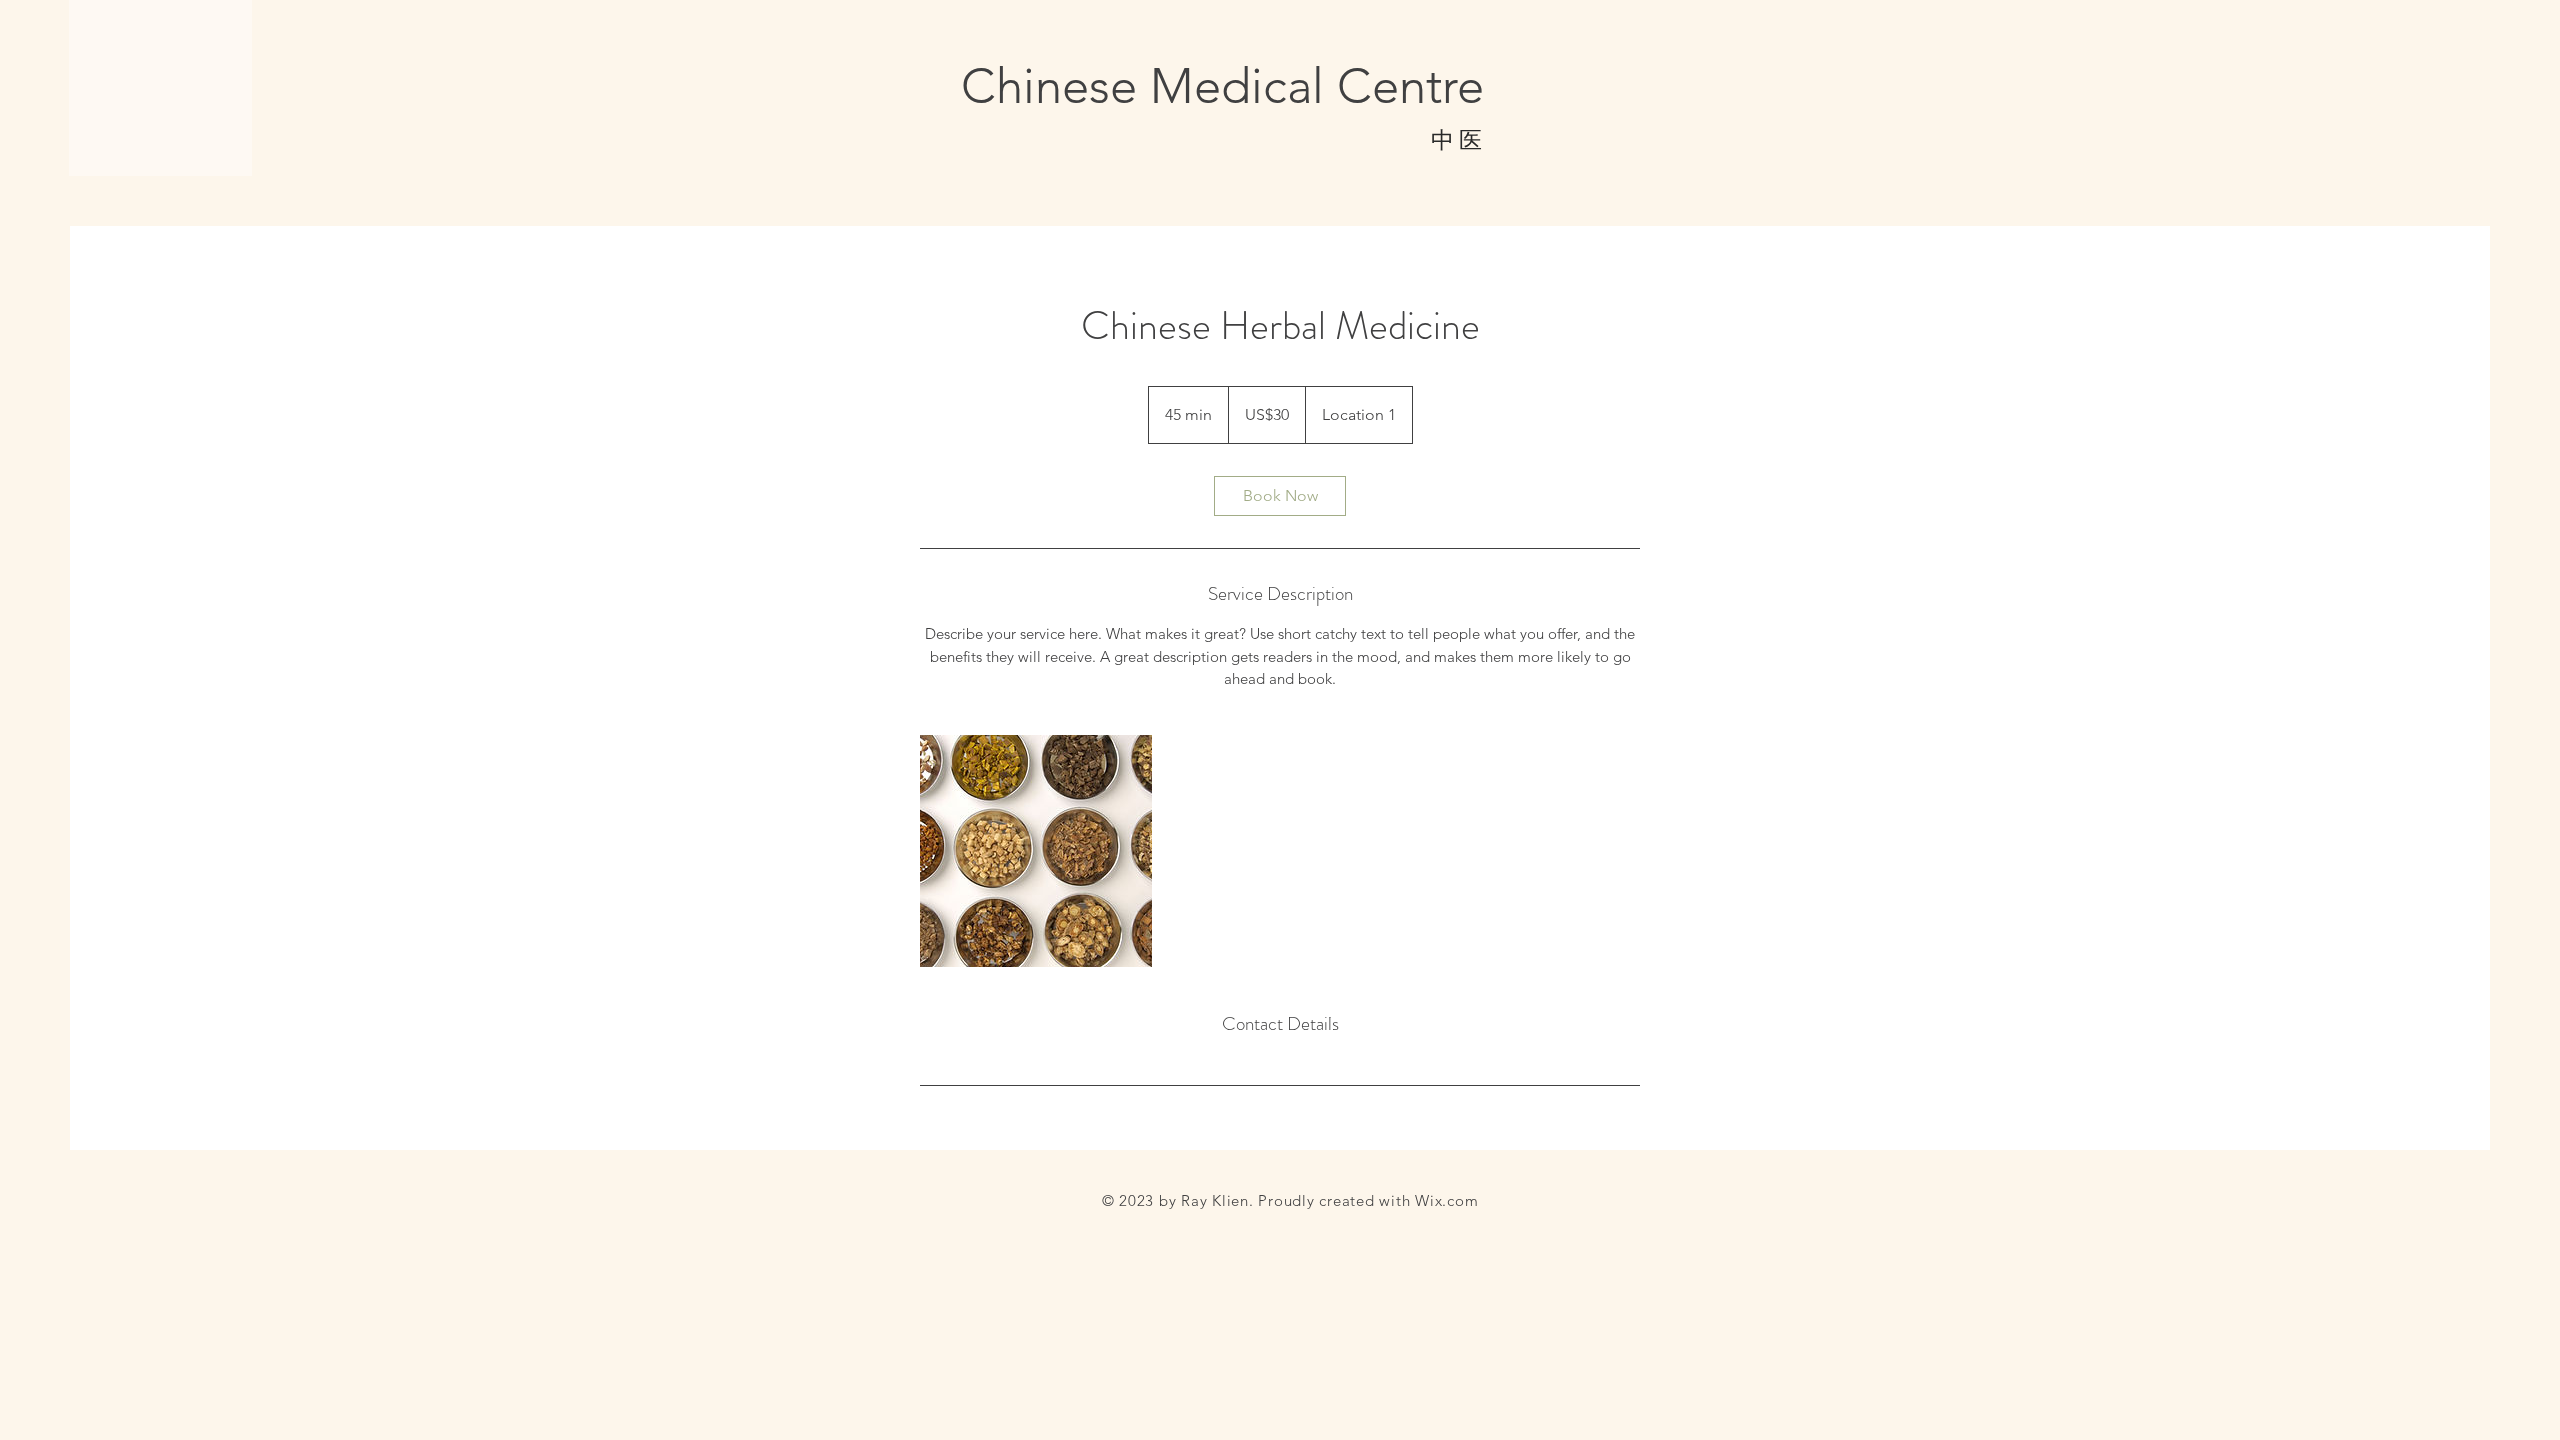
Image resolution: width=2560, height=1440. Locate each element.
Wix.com (1446, 1200)
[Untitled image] (1036, 851)
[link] (1280, 496)
